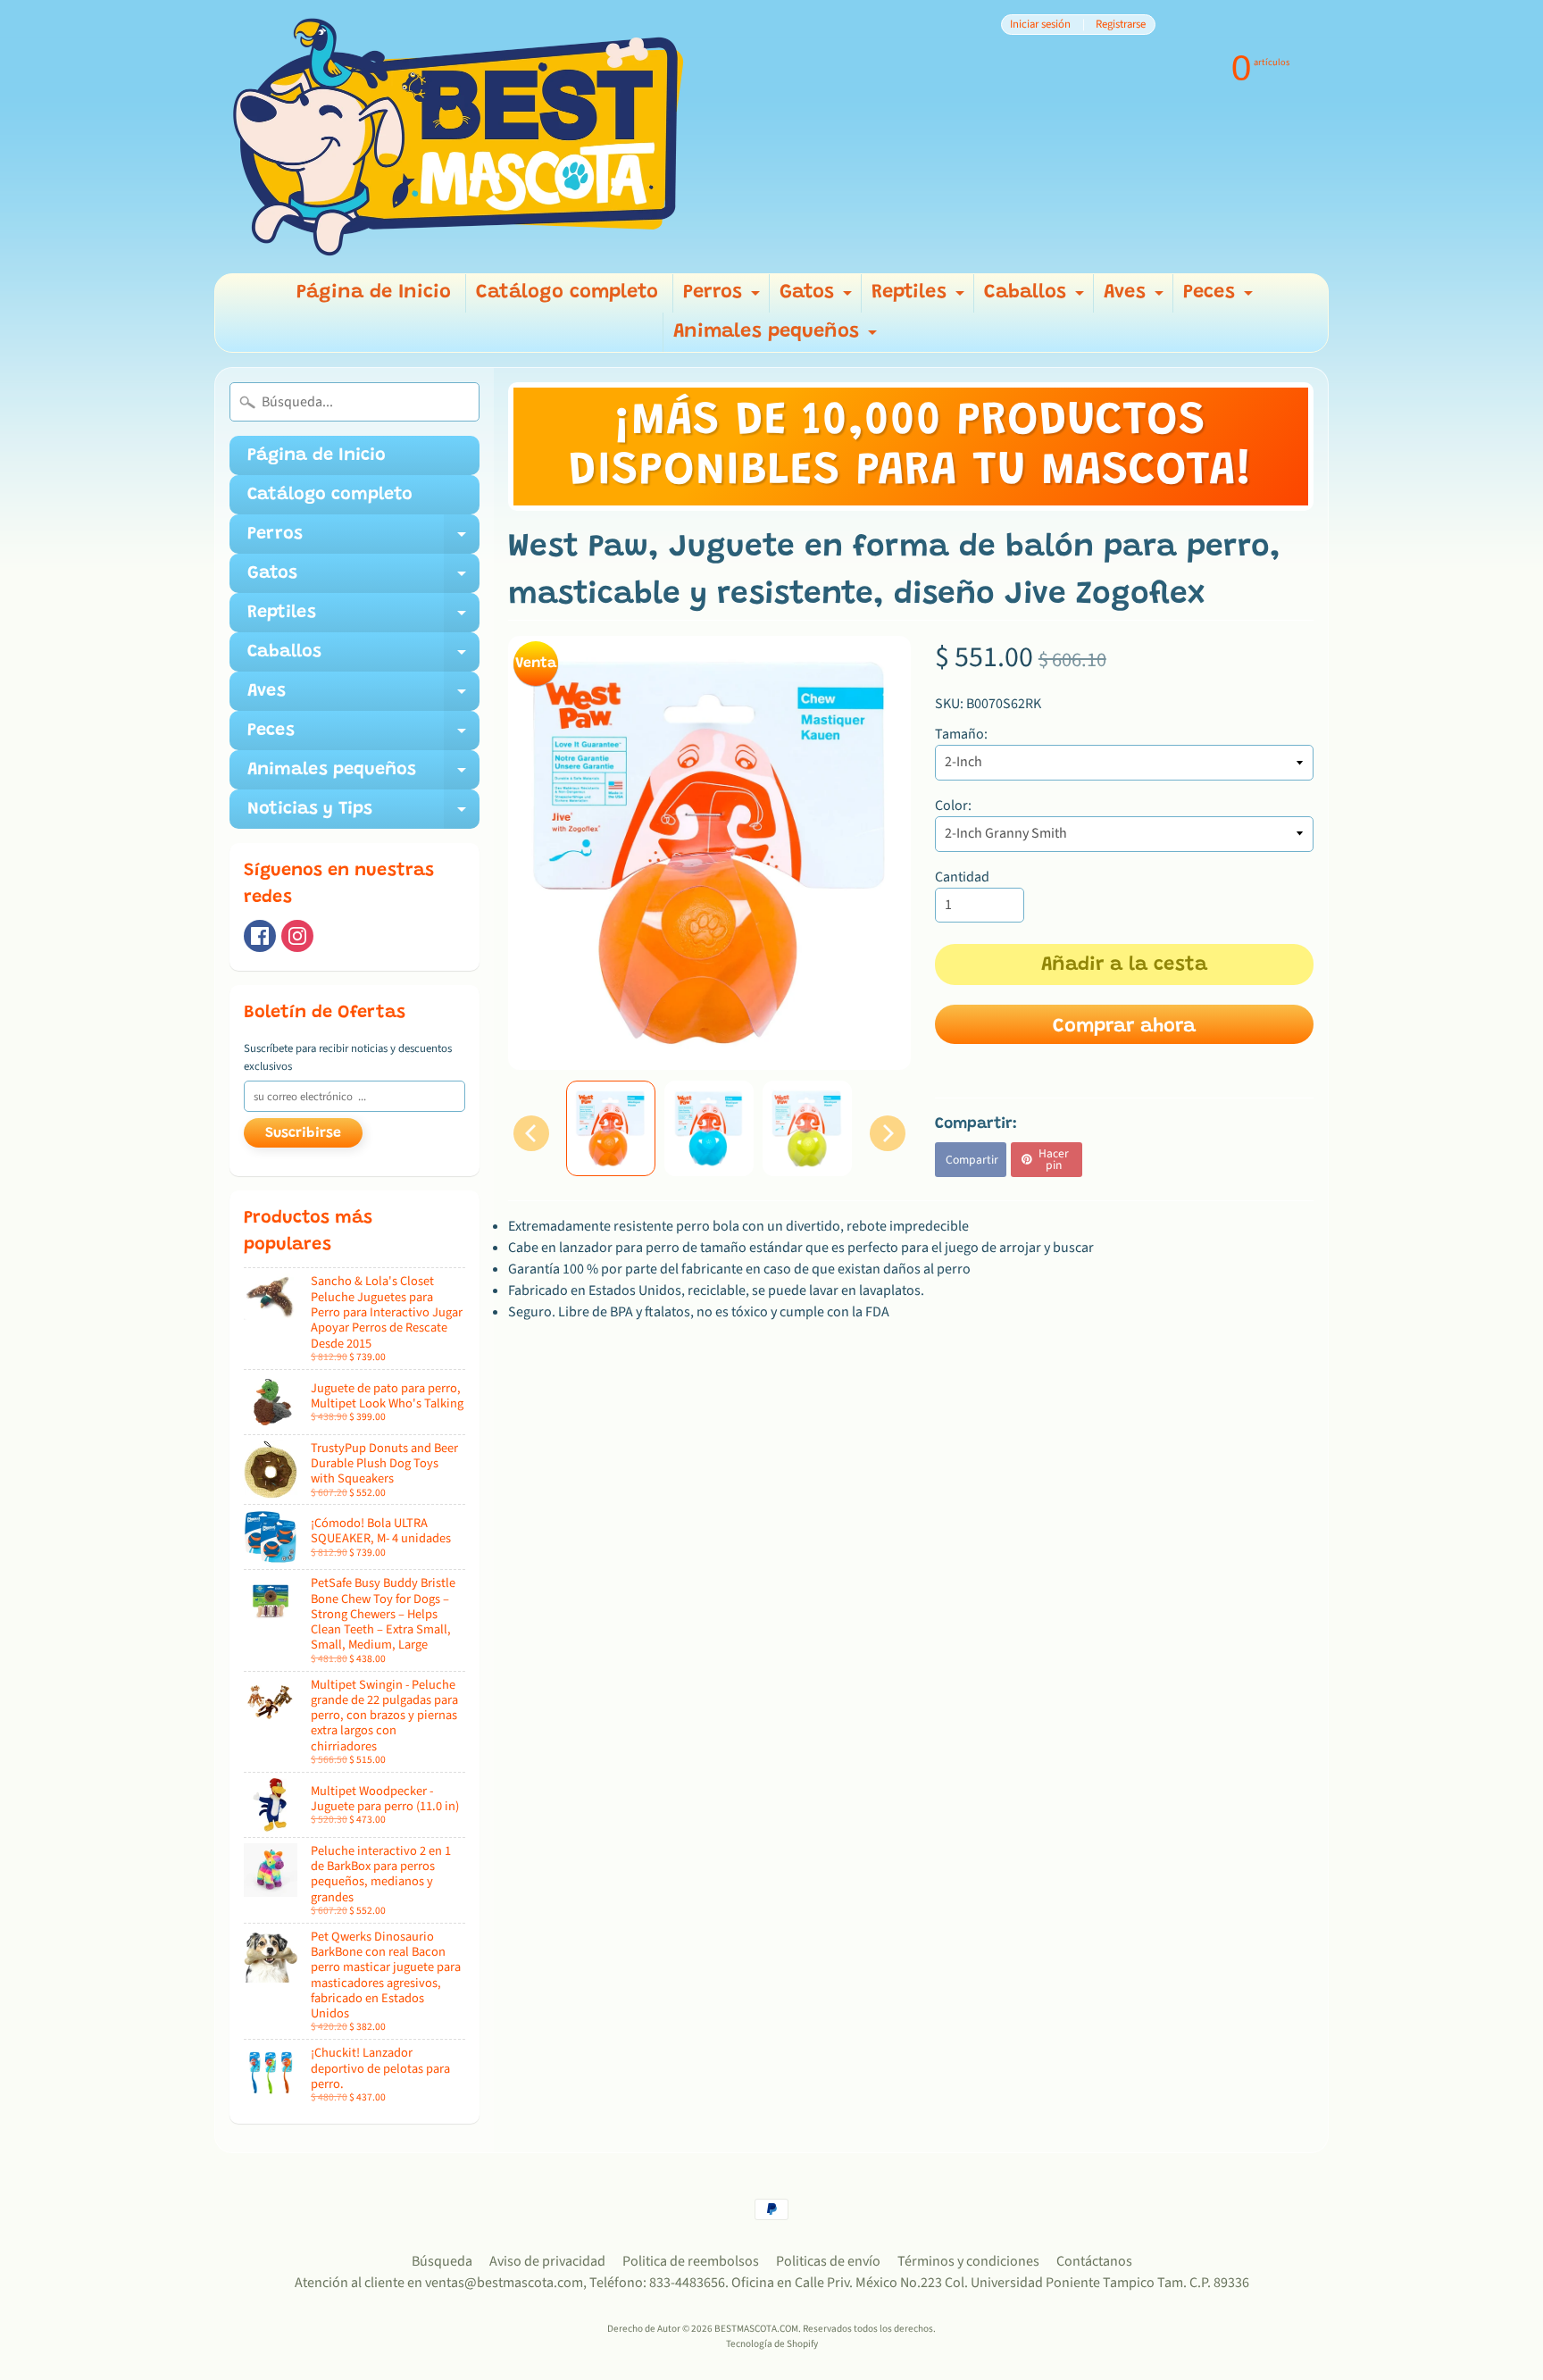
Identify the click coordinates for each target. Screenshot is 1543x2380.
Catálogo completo (567, 293)
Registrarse (1121, 25)
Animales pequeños (777, 337)
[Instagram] (297, 936)
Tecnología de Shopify (772, 2344)
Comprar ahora (1124, 1027)
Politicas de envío (828, 2261)
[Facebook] (260, 936)
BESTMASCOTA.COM (756, 2329)
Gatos (818, 298)
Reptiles (920, 298)
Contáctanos (1094, 2261)
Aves (1136, 298)
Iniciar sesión (1040, 25)
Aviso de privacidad (547, 2261)
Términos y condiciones (968, 2261)
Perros (724, 298)
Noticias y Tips (363, 814)
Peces (1220, 298)
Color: (953, 806)
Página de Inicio (374, 293)
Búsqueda (442, 2261)
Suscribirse (303, 1133)
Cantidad (962, 877)
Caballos (1036, 298)
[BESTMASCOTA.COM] (460, 137)
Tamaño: (961, 734)
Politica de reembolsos (691, 2261)
